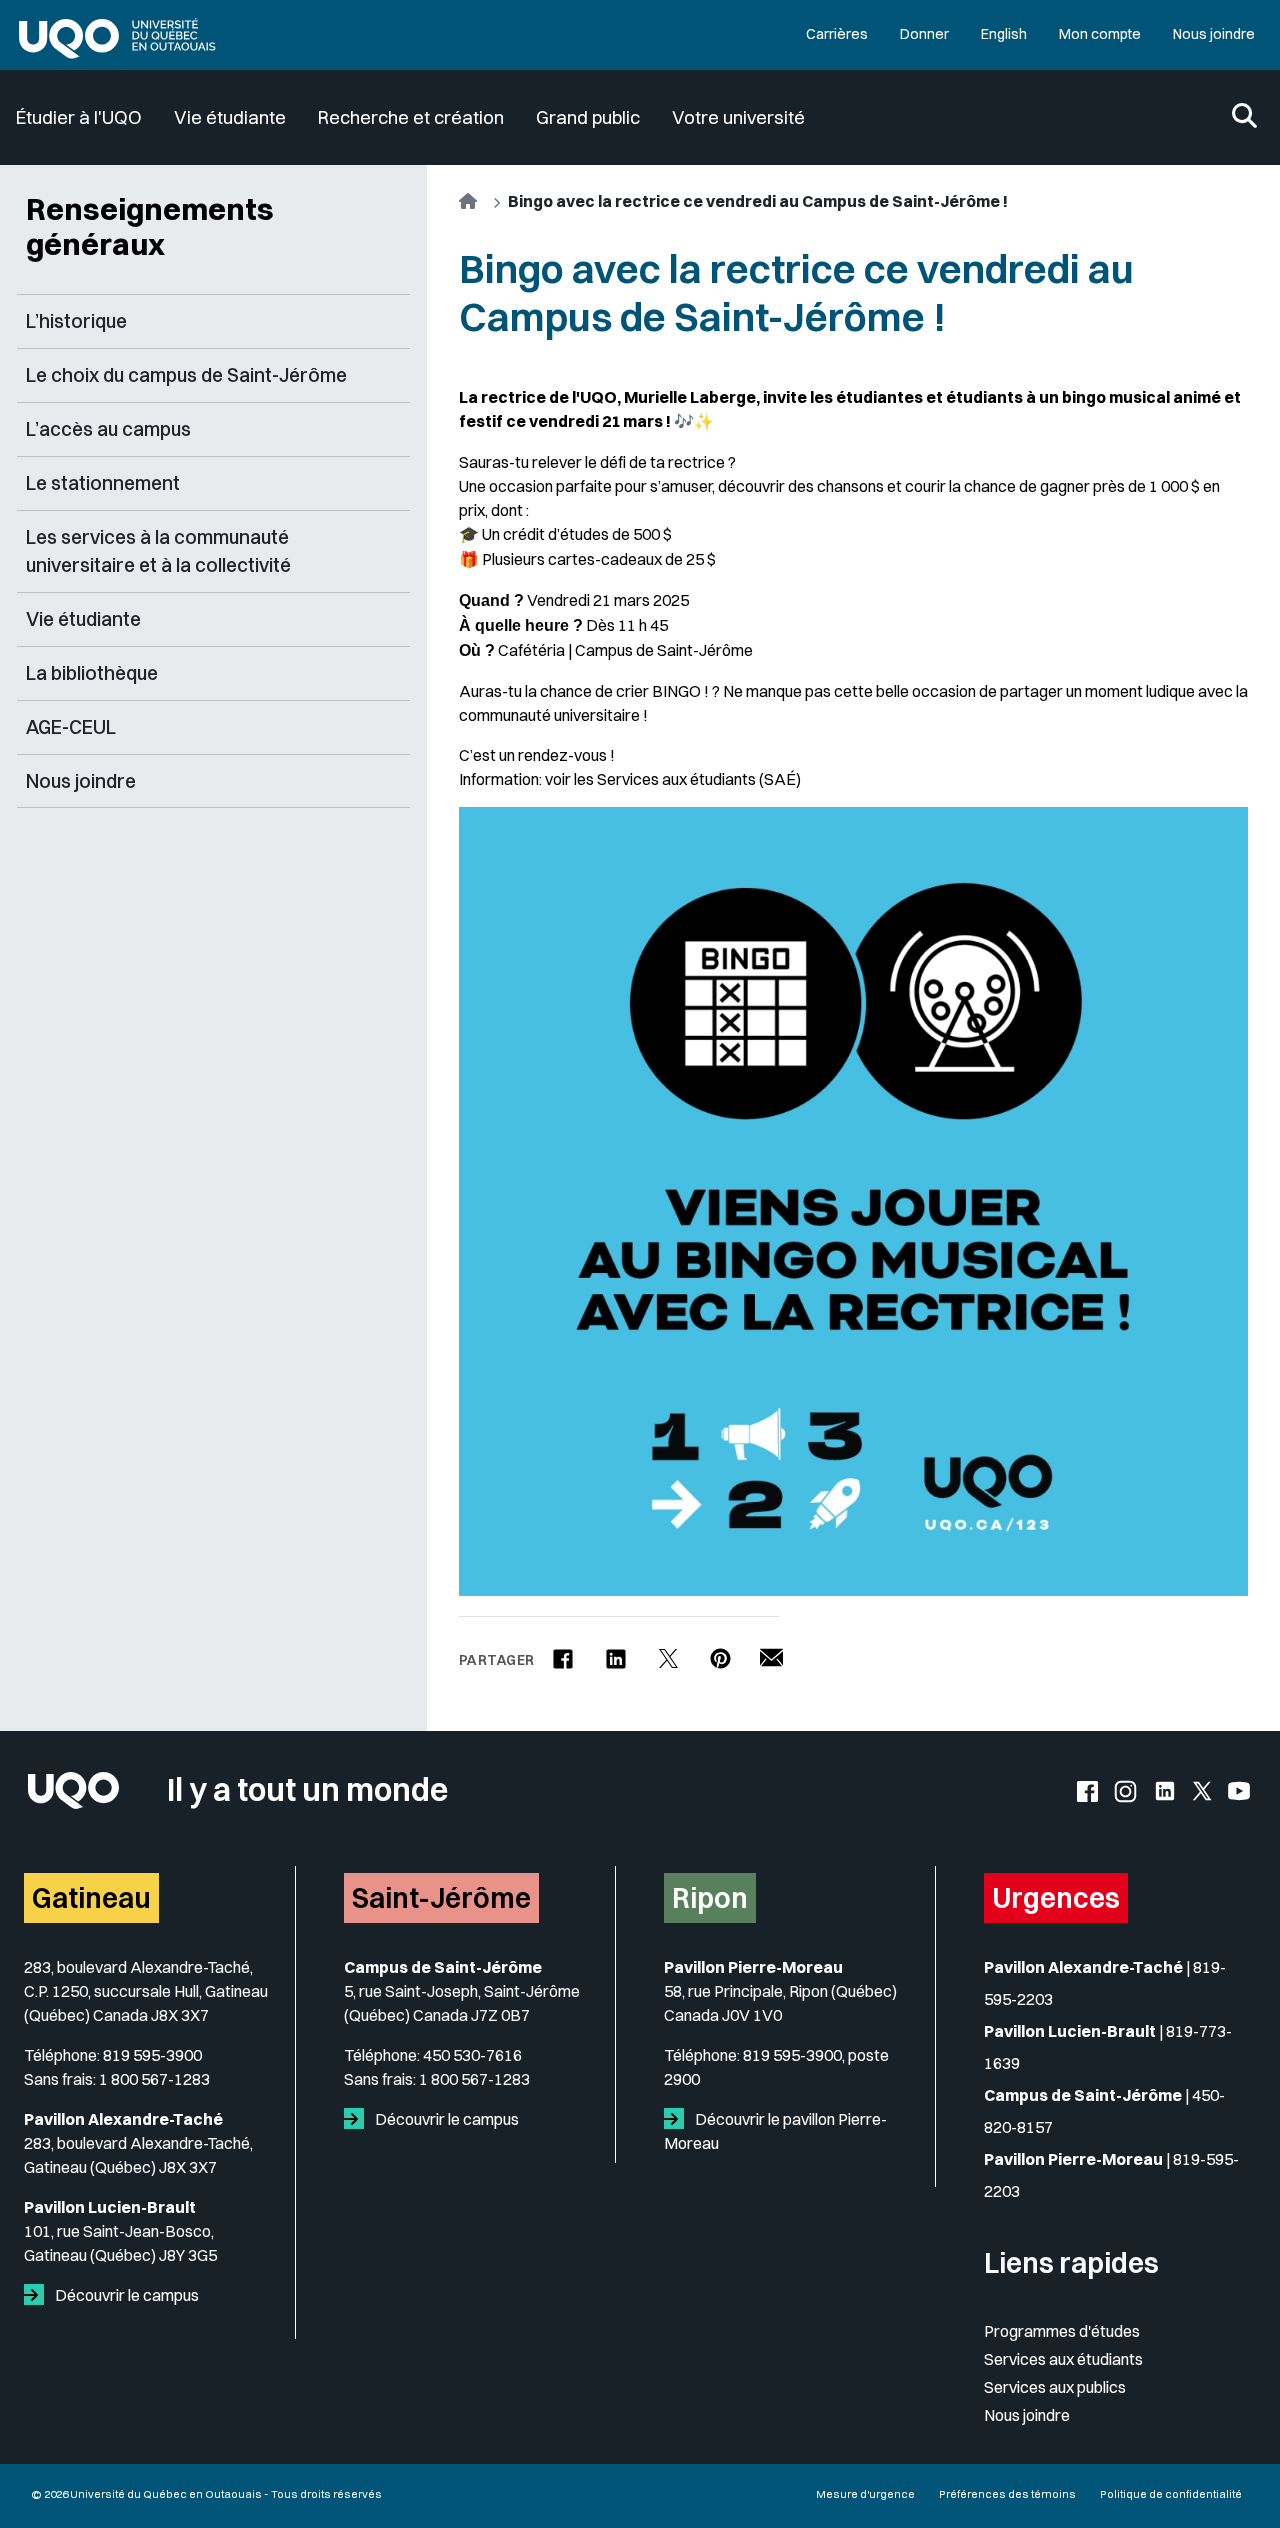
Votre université (738, 117)
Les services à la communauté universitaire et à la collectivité (158, 551)
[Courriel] (771, 1649)
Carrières (837, 34)
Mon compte (1100, 34)
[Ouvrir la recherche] (1244, 117)
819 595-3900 (152, 2055)
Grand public (588, 117)
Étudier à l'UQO (79, 117)
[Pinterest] (720, 1650)
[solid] (38, 2295)
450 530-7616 (472, 2055)
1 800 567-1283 (154, 2079)
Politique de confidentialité (1171, 2494)
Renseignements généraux (150, 226)
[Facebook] (563, 1650)
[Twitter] (668, 1650)
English (1004, 34)
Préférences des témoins (1007, 2494)
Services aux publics (1055, 2387)
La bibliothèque (92, 673)
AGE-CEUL (71, 727)
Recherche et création (411, 117)
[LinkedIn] (616, 1650)
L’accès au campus (108, 429)
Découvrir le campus (125, 2295)
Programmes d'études (1062, 2331)
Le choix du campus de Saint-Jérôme (186, 375)
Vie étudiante (230, 117)
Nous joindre (1214, 34)
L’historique (76, 321)
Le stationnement (103, 483)
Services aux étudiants (1063, 2359)
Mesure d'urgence (865, 2494)
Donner (924, 34)
